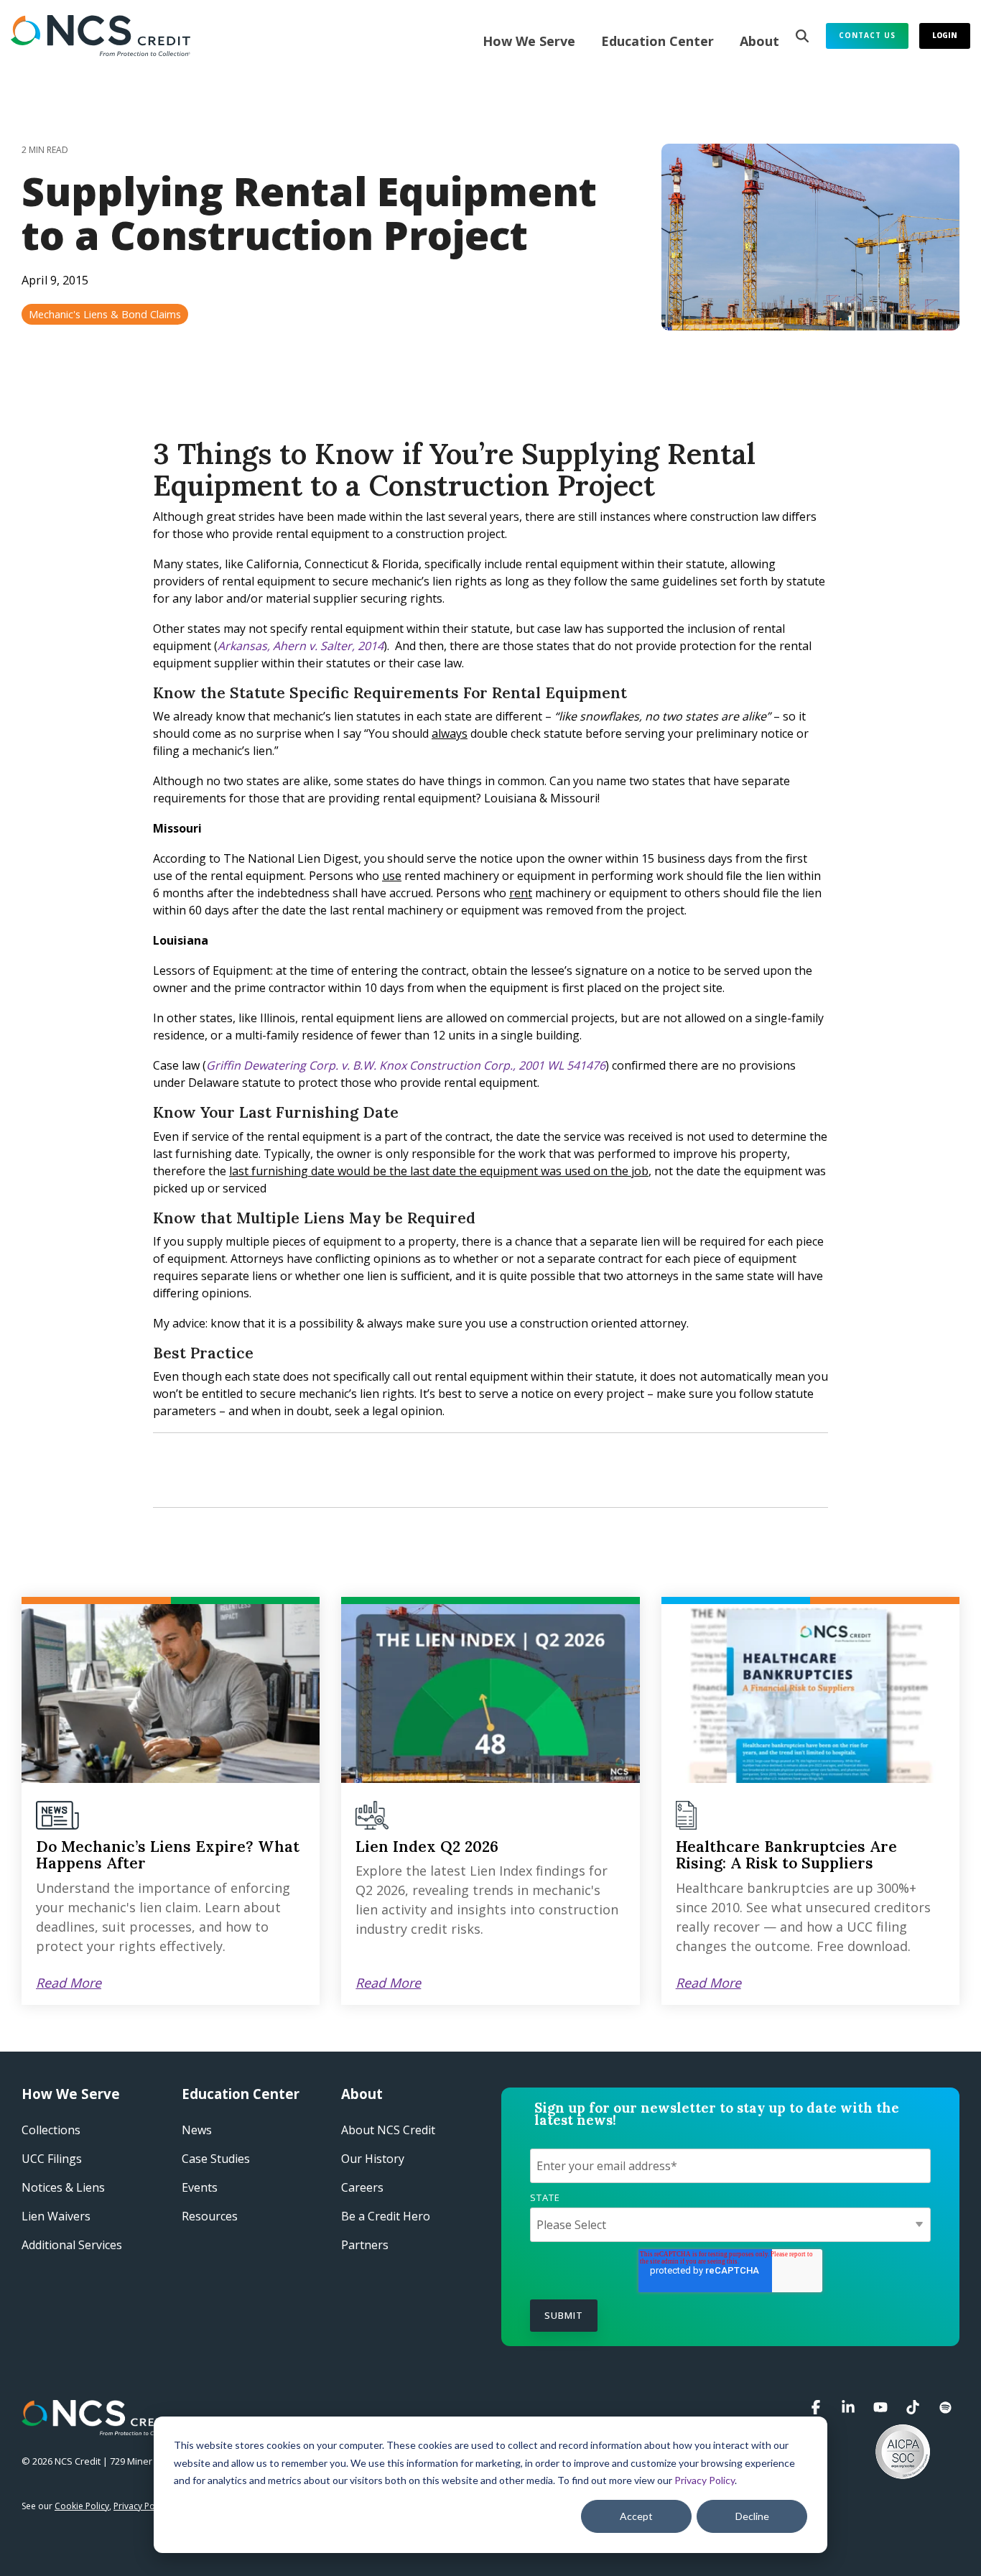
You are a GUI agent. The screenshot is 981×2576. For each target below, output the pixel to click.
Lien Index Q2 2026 (427, 1847)
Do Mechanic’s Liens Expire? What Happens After (168, 1855)
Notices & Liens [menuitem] (63, 2187)
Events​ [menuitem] (200, 2187)
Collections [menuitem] (51, 2130)
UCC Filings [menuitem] (52, 2159)
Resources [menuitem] (210, 2216)
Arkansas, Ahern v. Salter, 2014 (301, 646)
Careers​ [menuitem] (362, 2187)
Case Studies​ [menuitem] (216, 2159)
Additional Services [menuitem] (72, 2245)
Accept (636, 2516)
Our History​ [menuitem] (373, 2159)
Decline (752, 2516)
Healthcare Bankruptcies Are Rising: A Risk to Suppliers (786, 1855)
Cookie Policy (82, 2506)
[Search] (802, 36)
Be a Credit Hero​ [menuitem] (386, 2216)
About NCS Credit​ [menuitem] (388, 2130)
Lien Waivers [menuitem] (56, 2216)
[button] (818, 2408)
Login (945, 35)
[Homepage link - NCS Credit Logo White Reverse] (99, 2428)
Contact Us (867, 35)
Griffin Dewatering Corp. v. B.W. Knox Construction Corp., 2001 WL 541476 (406, 1065)
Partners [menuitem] (365, 2245)
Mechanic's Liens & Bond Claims (105, 314)
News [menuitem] (197, 2130)
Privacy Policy (705, 2480)
